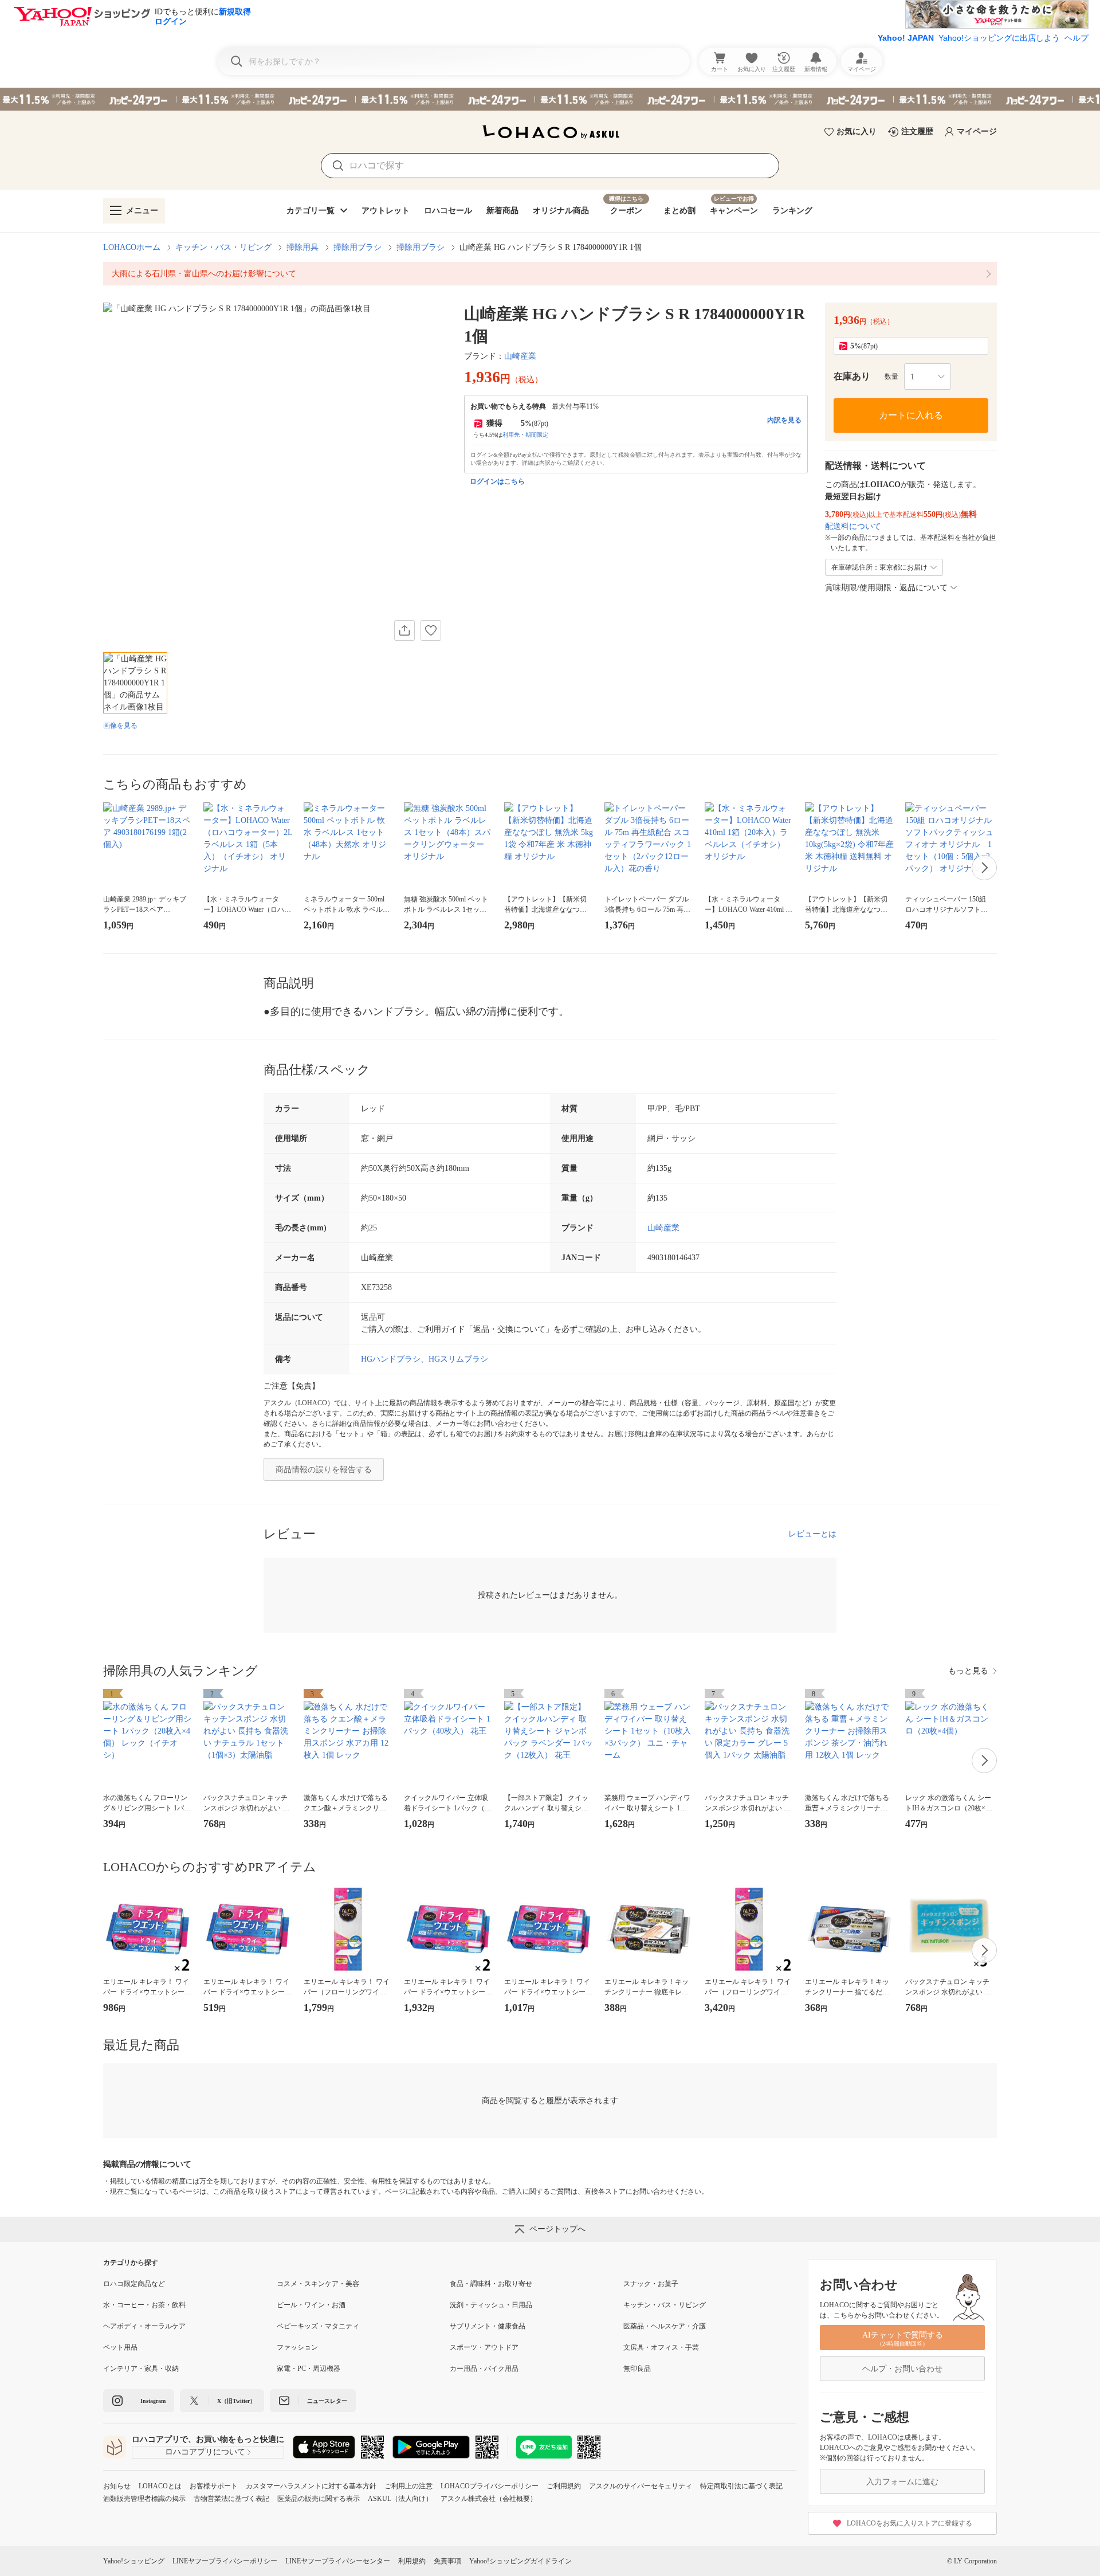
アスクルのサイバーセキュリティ (641, 2486)
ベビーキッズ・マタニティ (318, 2326)
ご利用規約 (564, 2486)
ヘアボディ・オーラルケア (144, 2326)
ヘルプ (1077, 38)
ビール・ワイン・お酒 (311, 2305)
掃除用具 (302, 247)
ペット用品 (120, 2347)
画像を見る (120, 726)
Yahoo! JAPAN (906, 38)
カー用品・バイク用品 (484, 2369)
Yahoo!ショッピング (134, 2561)
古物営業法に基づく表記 (231, 2499)
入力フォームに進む (902, 2482)
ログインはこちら (497, 481)
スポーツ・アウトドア (484, 2347)
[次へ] (984, 868)
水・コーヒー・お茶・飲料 (144, 2305)
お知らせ (117, 2486)
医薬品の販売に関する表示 (319, 2499)
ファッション (297, 2347)
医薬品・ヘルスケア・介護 (665, 2326)
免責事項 (447, 2561)
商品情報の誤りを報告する (324, 1470)
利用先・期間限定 (525, 435)
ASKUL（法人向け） (400, 2499)
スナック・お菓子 (651, 2284)
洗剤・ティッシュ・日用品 (491, 2305)
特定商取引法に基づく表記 (741, 2486)
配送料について (853, 526)
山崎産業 (520, 356)
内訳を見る (784, 420)
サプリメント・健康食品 (488, 2326)
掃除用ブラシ (357, 247)
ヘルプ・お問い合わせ (902, 2369)
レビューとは (812, 1534)
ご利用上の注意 (408, 2486)
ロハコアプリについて (205, 2452)
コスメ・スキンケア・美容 (318, 2284)
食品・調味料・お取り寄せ (491, 2284)
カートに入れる (911, 415)
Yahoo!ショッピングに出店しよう (999, 38)
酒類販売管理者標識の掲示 (144, 2499)
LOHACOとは (160, 2486)
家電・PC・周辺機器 (309, 2369)
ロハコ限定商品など (134, 2284)
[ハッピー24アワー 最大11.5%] (550, 99)
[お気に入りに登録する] (431, 630)
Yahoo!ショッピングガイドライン (520, 2561)
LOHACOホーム (132, 247)
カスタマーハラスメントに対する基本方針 (311, 2486)
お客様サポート (214, 2486)
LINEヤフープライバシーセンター (338, 2561)
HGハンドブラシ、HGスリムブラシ (425, 1359)
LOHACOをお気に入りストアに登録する (910, 2523)
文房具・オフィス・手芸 (661, 2347)
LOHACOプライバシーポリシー (490, 2486)
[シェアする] (404, 630)
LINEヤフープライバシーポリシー (225, 2561)
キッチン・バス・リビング (223, 247)
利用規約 (412, 2561)
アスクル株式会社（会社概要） (489, 2499)
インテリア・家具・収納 (141, 2369)
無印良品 (637, 2369)
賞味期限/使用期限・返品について (886, 588)
